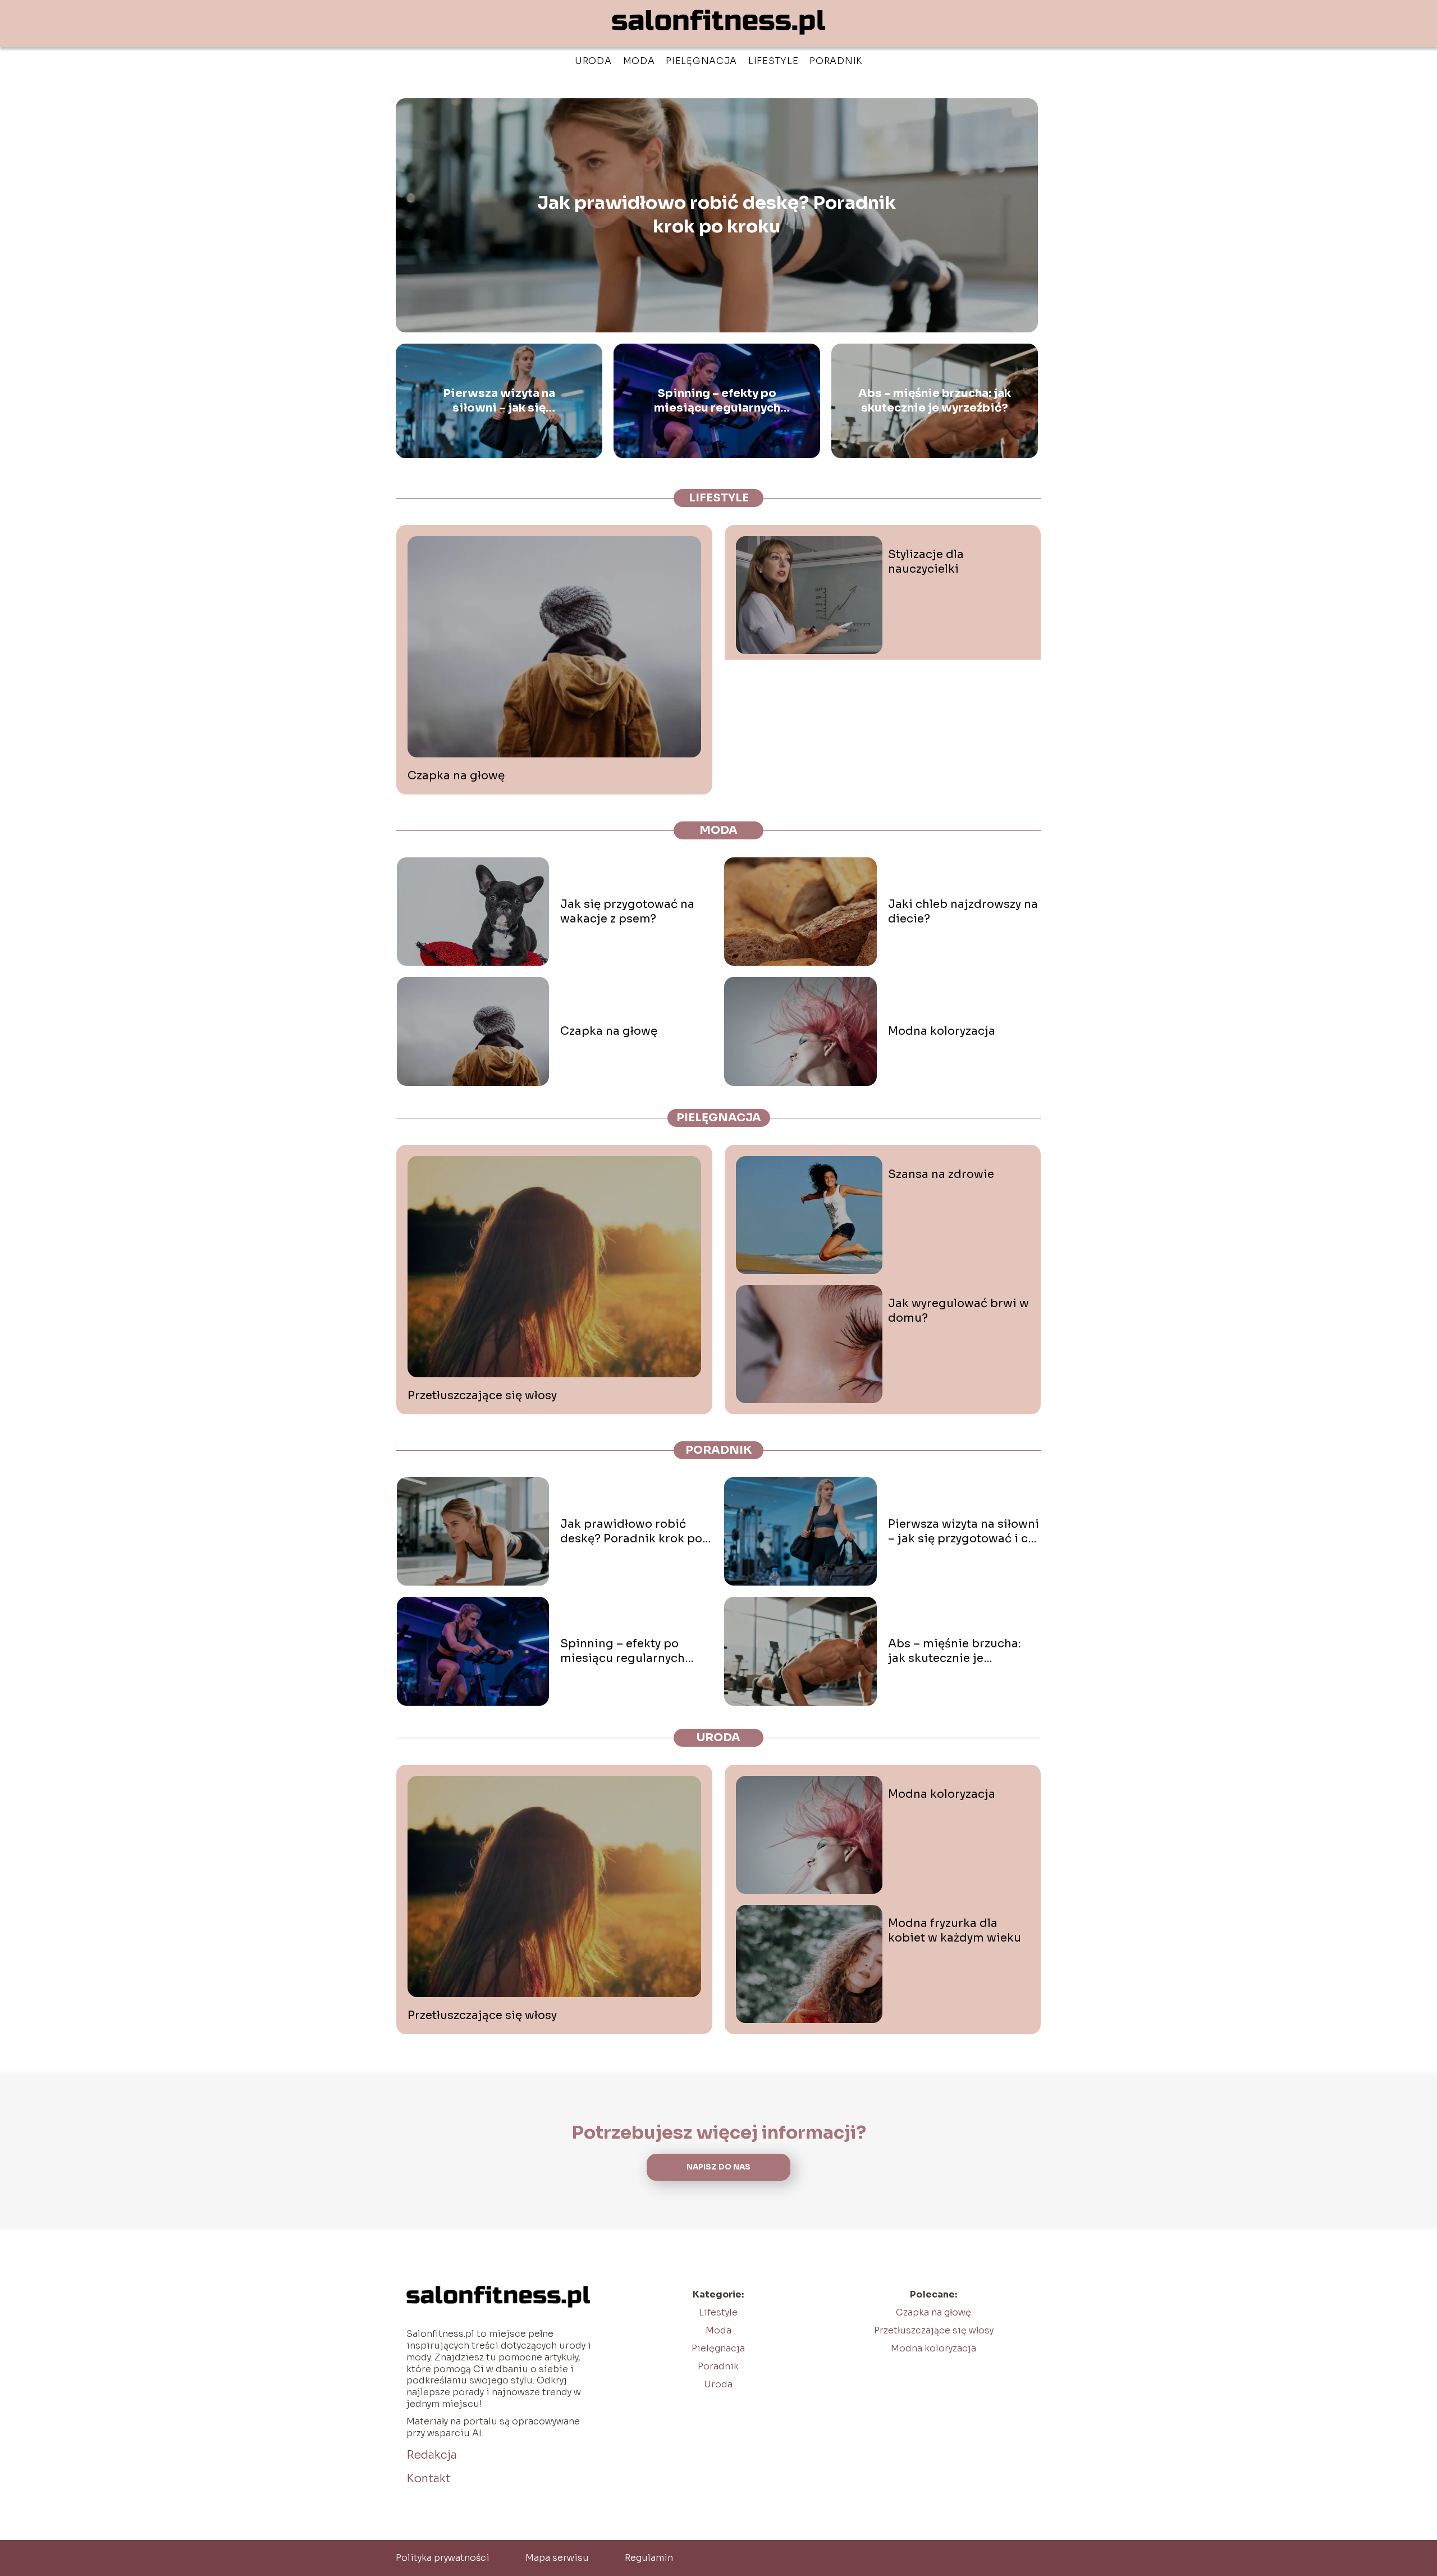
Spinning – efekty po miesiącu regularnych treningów (717, 401)
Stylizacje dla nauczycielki (926, 562)
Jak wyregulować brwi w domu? (958, 1311)
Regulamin (649, 2558)
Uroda (593, 61)
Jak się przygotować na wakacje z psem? (627, 912)
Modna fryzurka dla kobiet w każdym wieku (955, 1931)
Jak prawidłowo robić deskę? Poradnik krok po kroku (717, 215)
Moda (639, 61)
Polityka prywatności (443, 2558)
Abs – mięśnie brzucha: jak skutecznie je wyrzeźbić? (935, 401)
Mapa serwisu (557, 2558)
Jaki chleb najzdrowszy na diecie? (963, 912)
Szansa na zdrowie (941, 1174)
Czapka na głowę (456, 776)
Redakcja (432, 2455)
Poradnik (836, 61)
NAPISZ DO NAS (718, 2167)
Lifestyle (773, 61)
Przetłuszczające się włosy (482, 1396)
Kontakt (429, 2479)
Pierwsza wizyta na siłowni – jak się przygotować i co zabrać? (499, 401)
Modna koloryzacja (942, 1031)
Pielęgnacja (701, 61)
